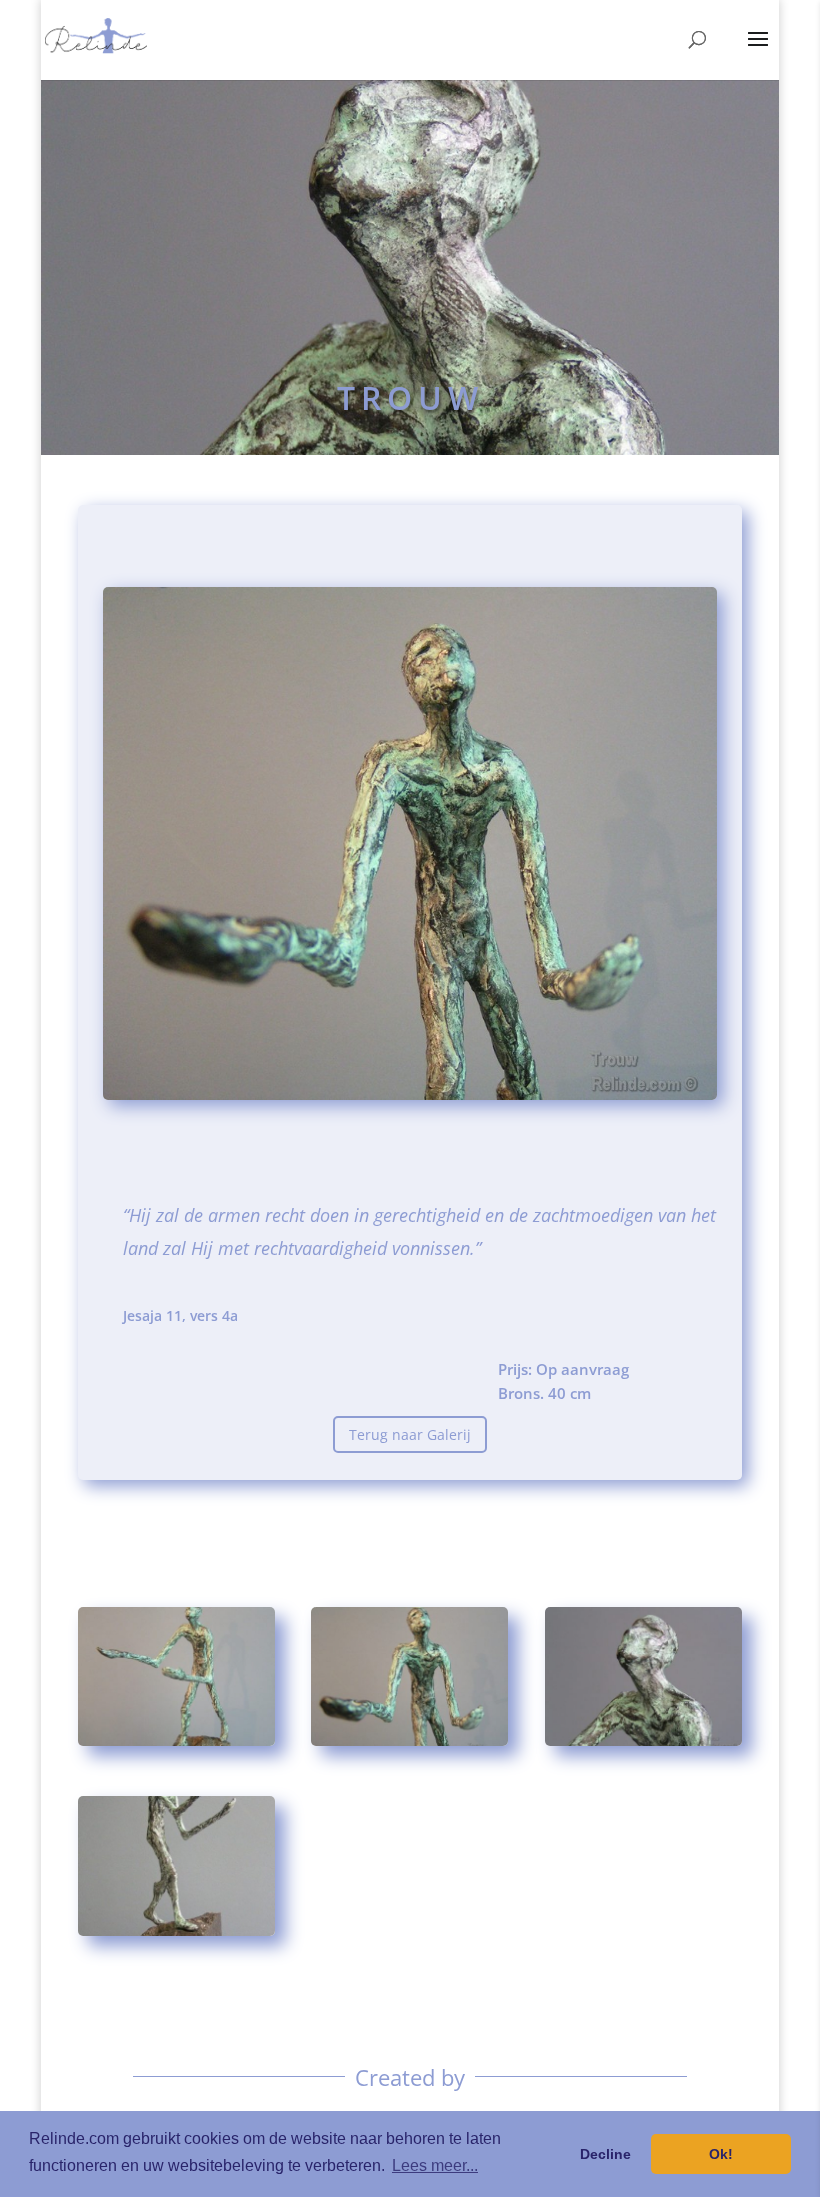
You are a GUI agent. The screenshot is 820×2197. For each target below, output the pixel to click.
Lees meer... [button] (435, 2165)
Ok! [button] (721, 2154)
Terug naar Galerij (410, 1434)
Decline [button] (605, 2154)
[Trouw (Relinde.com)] (176, 1745)
